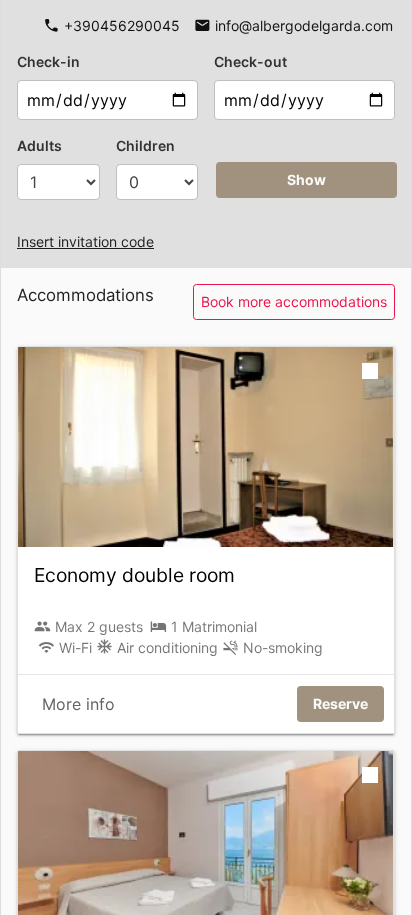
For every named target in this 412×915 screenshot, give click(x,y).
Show (306, 179)
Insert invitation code (85, 241)
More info (78, 704)
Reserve (340, 703)
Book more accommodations (294, 301)
